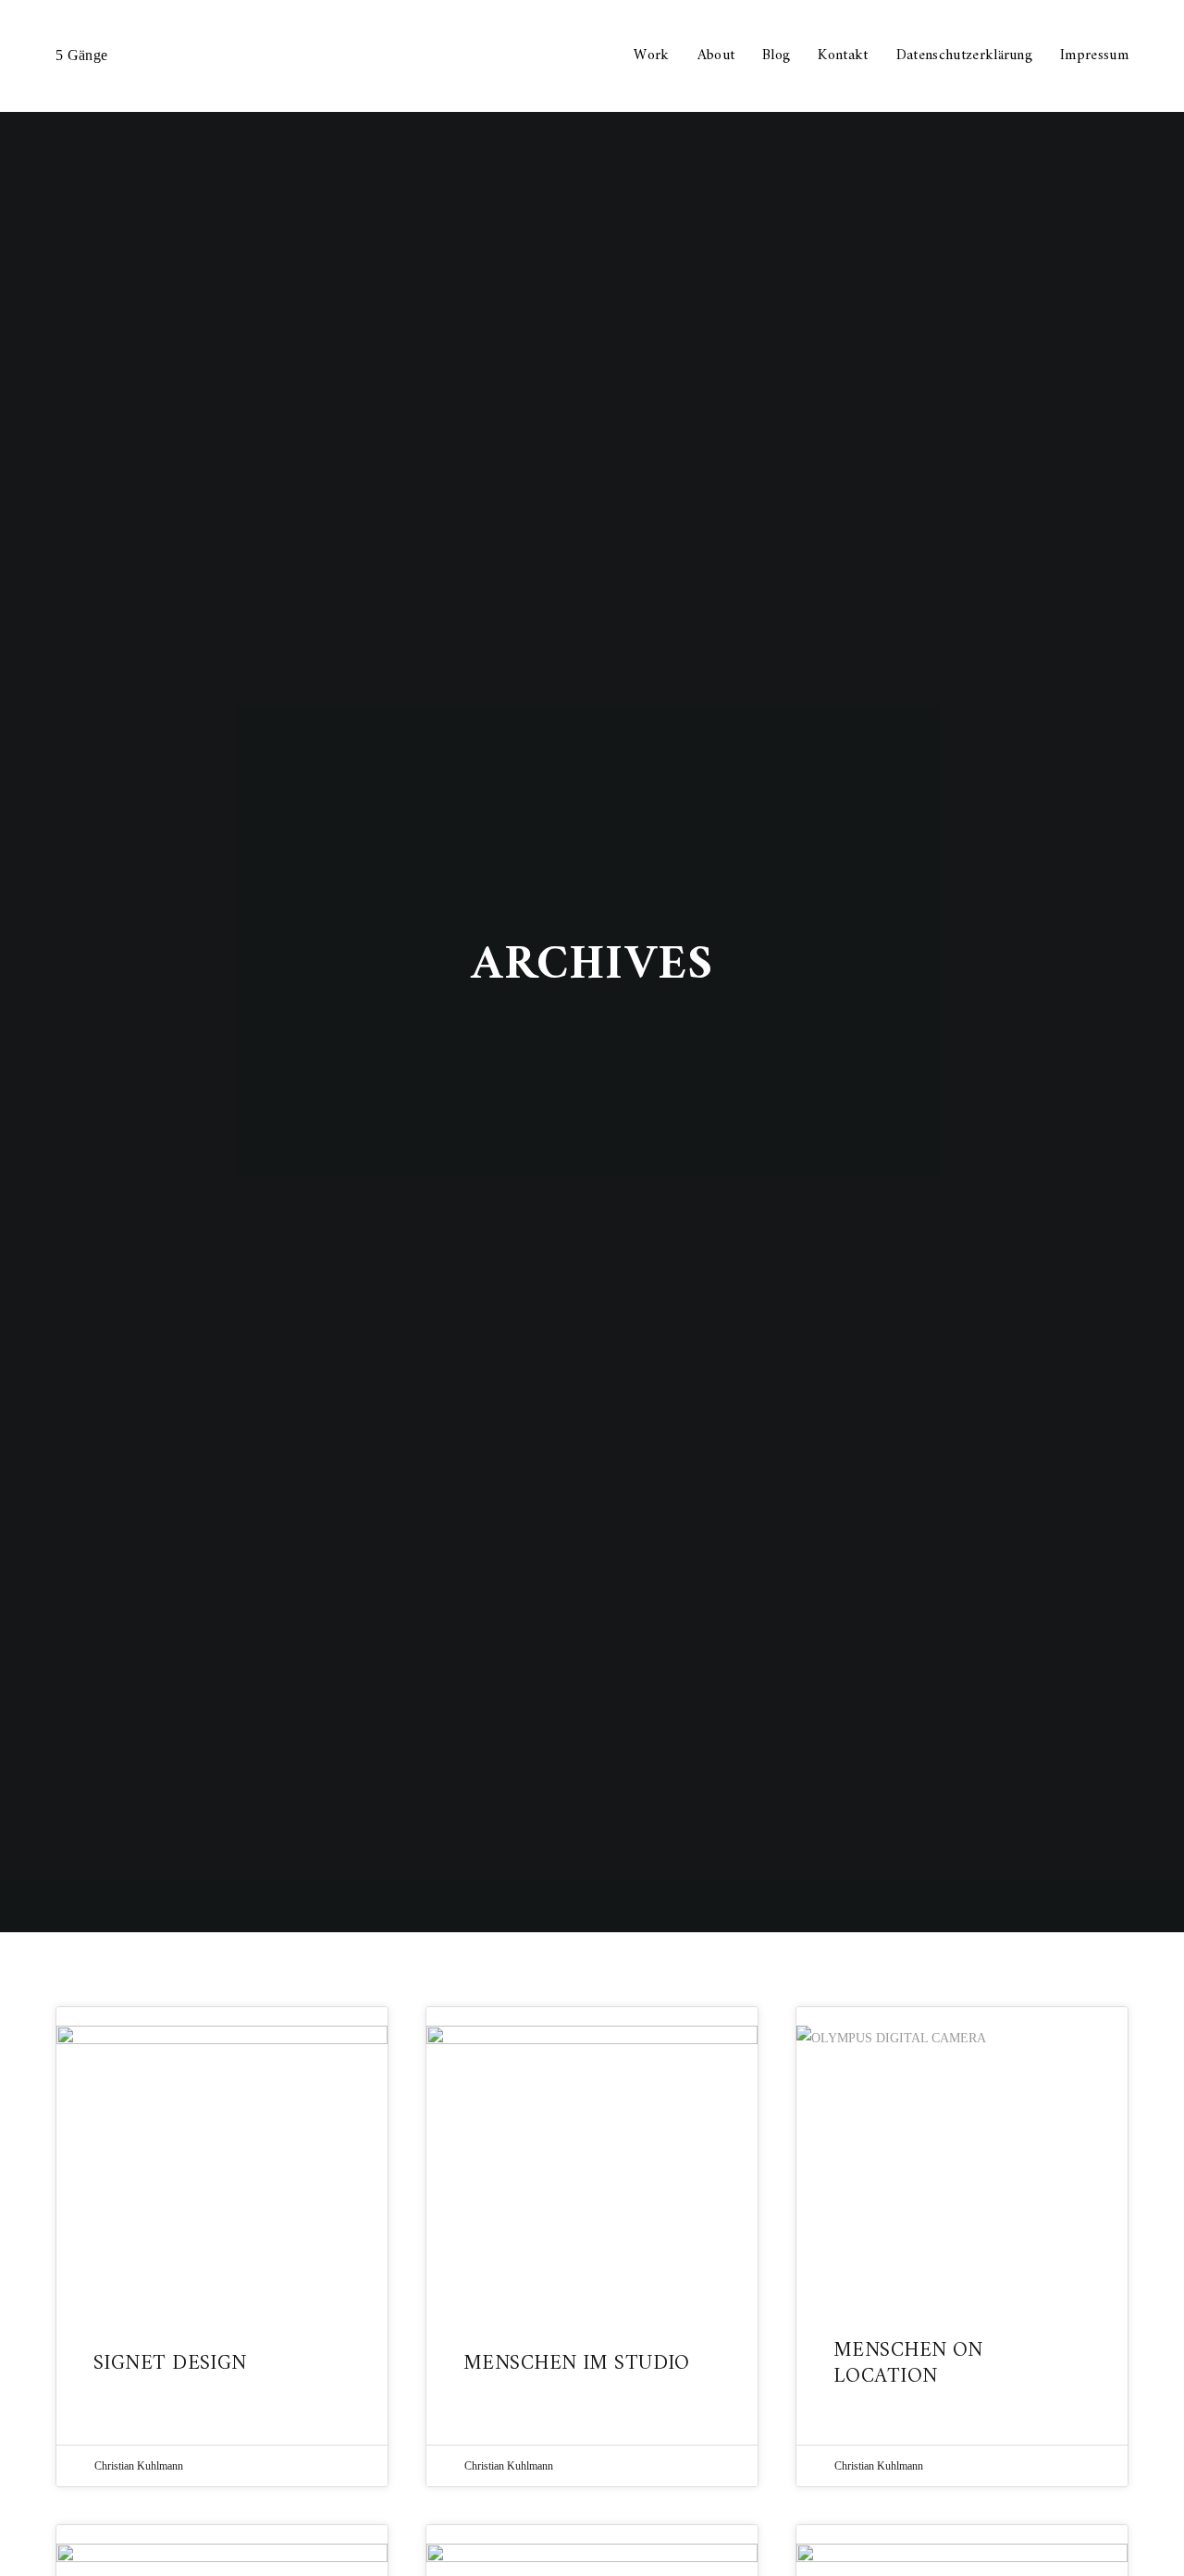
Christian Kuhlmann (139, 2466)
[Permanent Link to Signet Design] (222, 2163)
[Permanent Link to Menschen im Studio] (592, 2163)
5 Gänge (81, 55)
